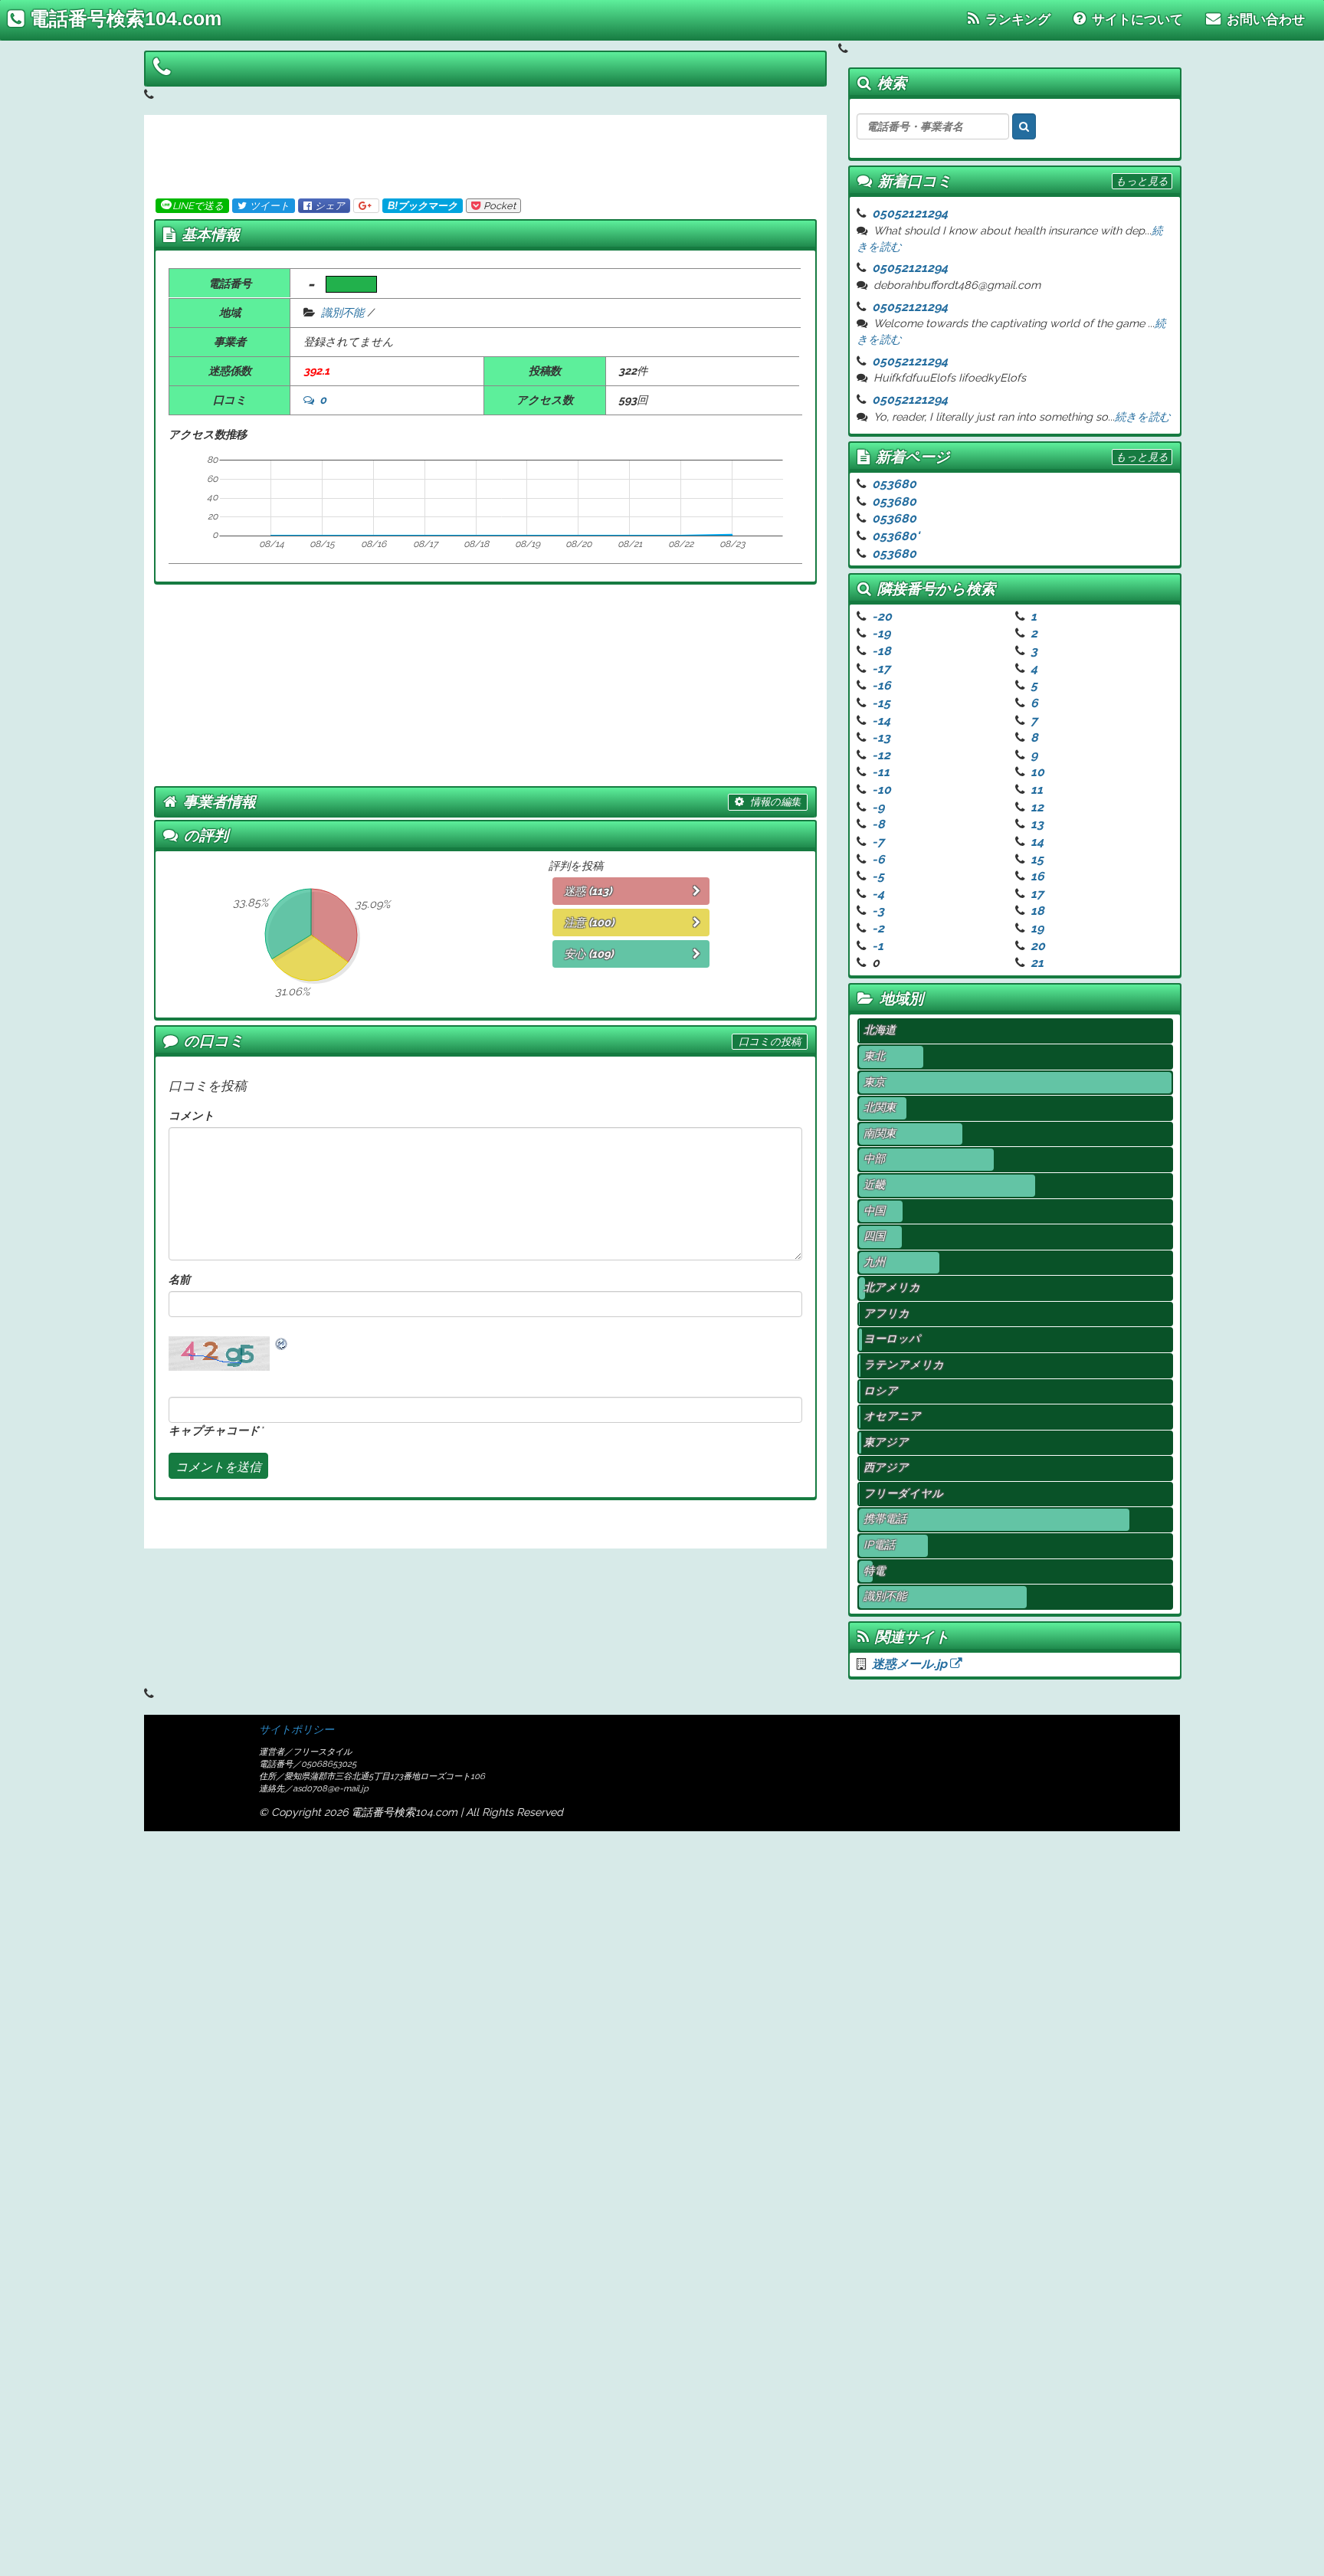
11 (1037, 790)
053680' (896, 536)
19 (1037, 928)
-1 (878, 946)
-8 (878, 824)
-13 (881, 737)
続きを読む (1143, 416)
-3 (878, 911)
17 (1037, 894)
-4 (878, 894)
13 (1037, 824)
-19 (881, 633)
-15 (881, 703)
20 (1038, 946)
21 (1037, 963)
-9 (878, 807)
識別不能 (342, 312)
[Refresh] (282, 1344)
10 (1037, 772)
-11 (881, 772)
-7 (878, 842)
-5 (878, 876)
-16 (882, 685)
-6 (878, 859)
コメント (192, 1115)
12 (1037, 807)
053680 (894, 484)
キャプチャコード (214, 1430)
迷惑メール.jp (911, 1664)
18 (1037, 911)
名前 (179, 1279)
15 (1037, 859)
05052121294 (910, 213)
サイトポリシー (297, 1729)
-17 (881, 669)
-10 (882, 790)
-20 (882, 616)
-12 (881, 755)
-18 (882, 651)
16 (1037, 876)
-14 (881, 721)
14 (1037, 842)
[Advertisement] (479, 153)
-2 (878, 928)
